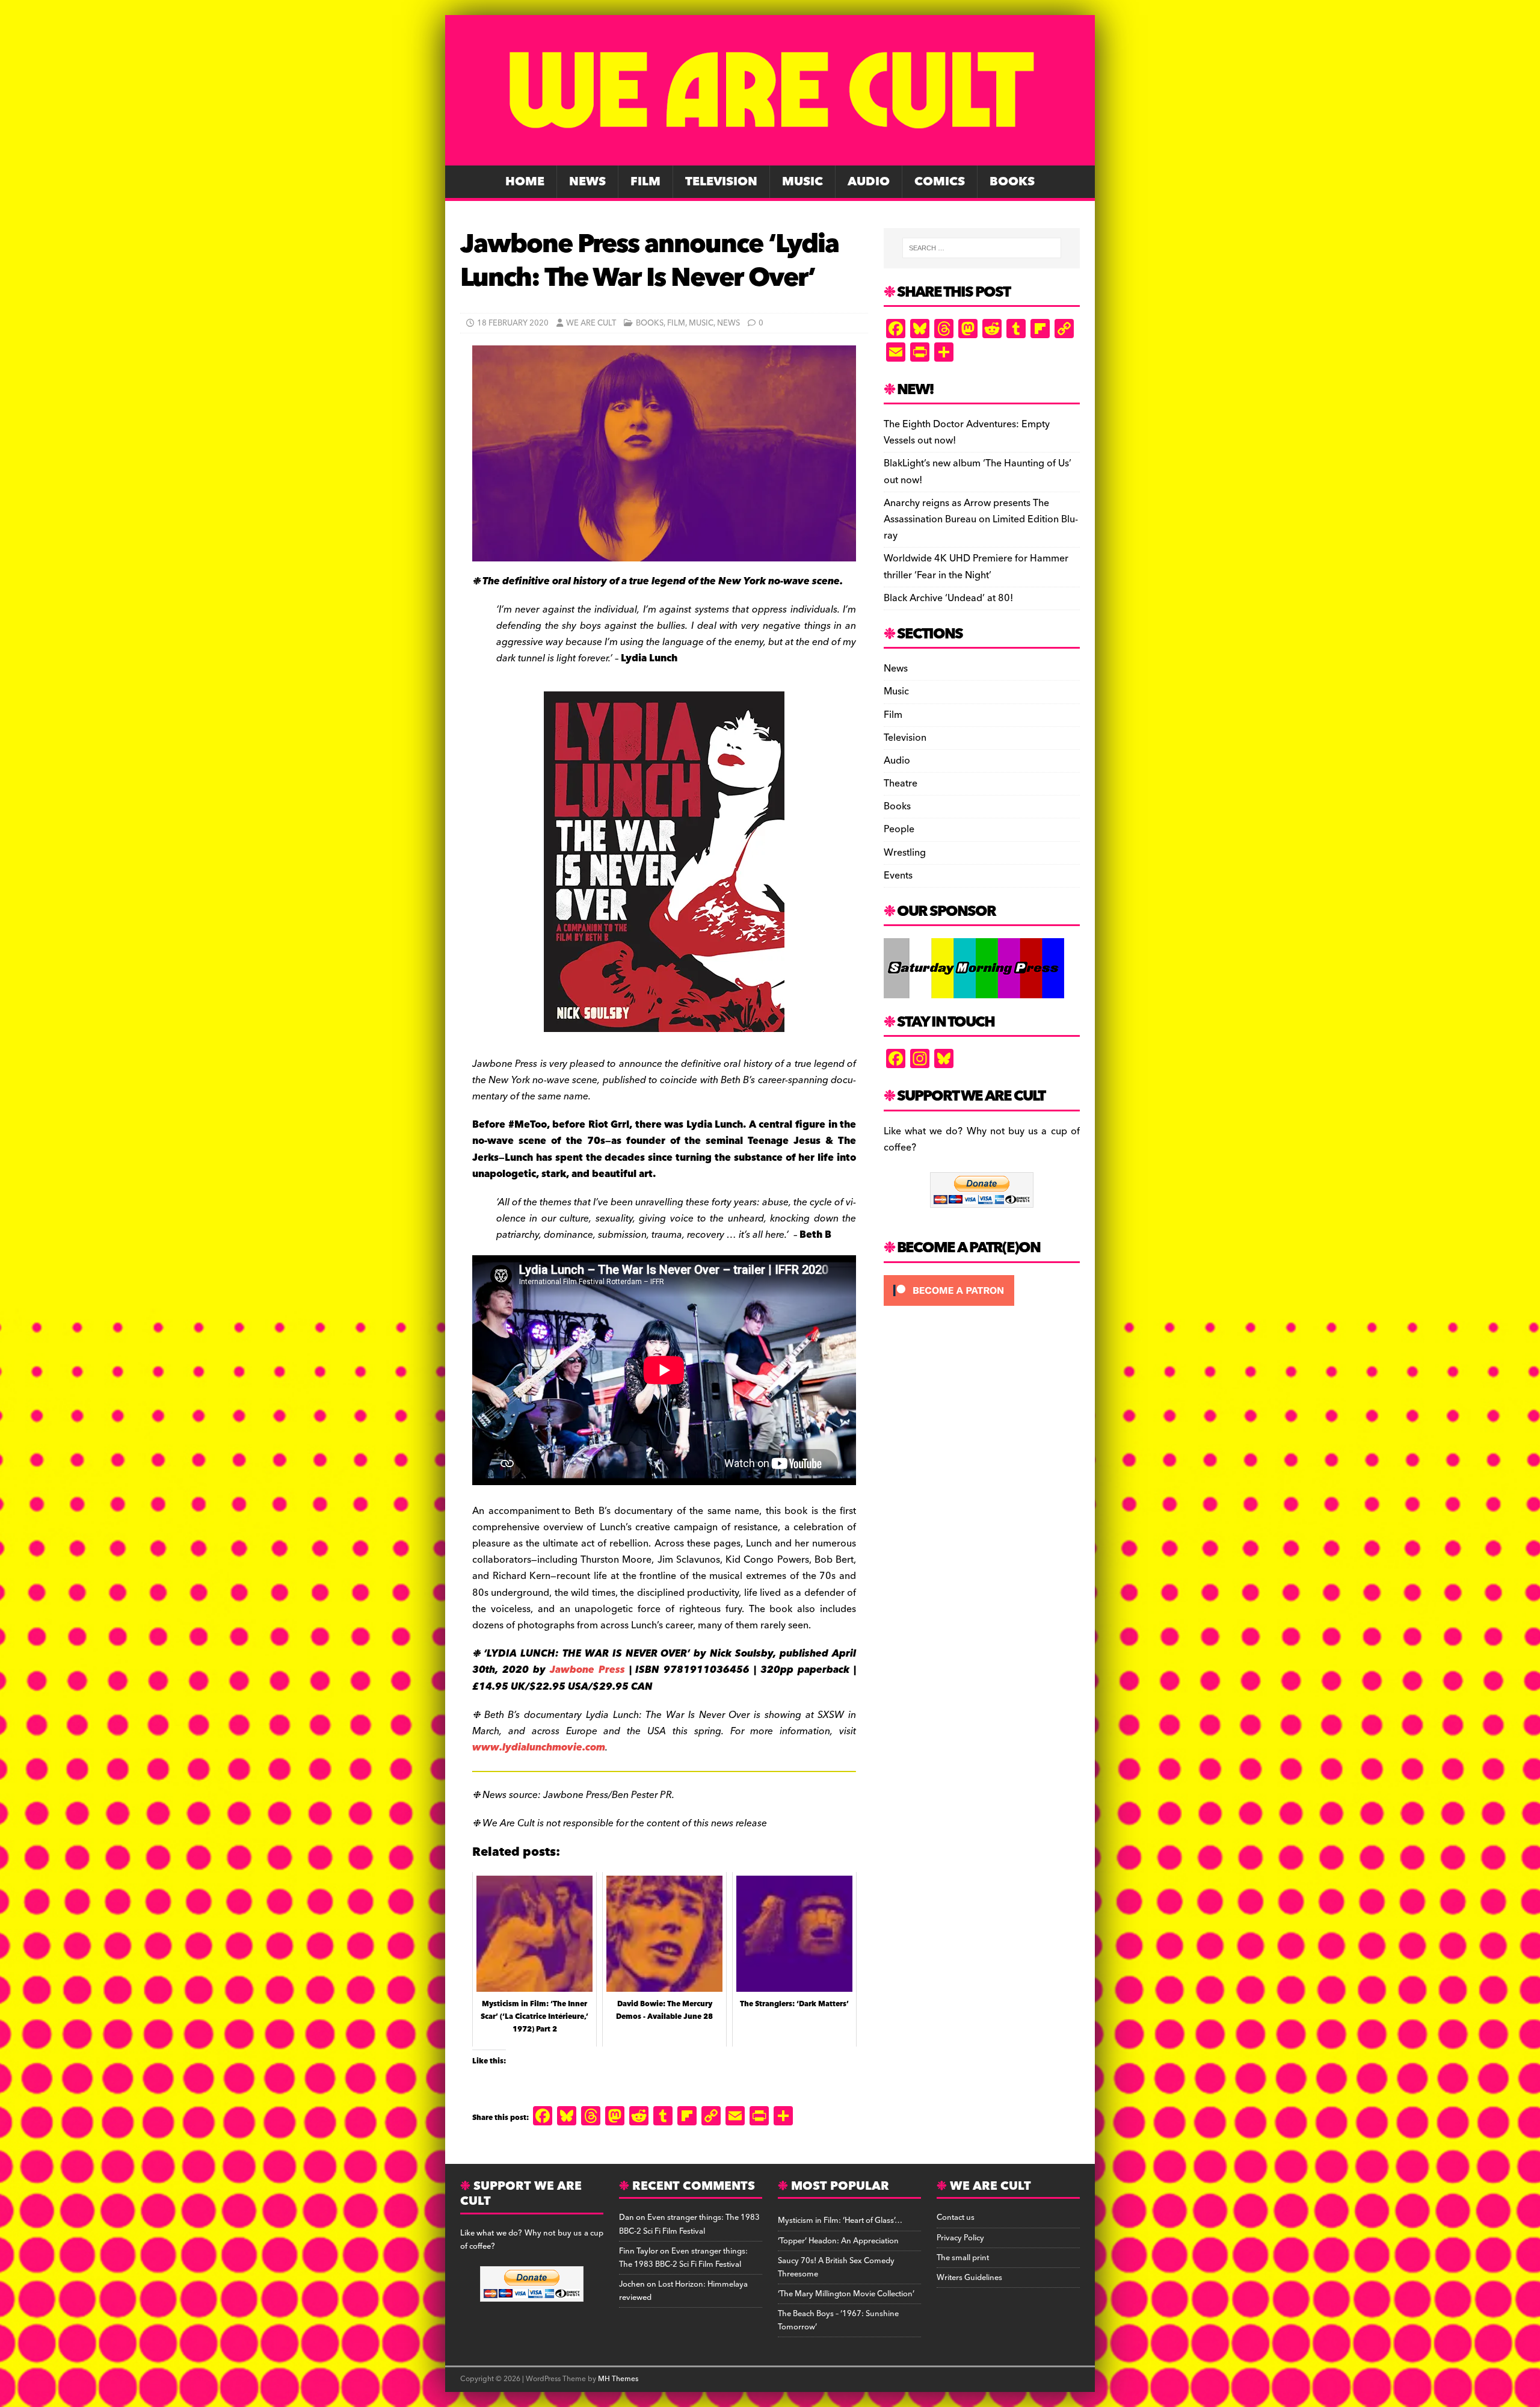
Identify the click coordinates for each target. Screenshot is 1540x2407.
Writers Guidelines (969, 2278)
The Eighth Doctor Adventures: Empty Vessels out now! (967, 432)
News (587, 182)
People (899, 829)
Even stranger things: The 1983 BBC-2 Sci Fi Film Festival (689, 2224)
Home (525, 182)
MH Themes (618, 2379)
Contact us (956, 2217)
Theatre (901, 783)
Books (1012, 182)
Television (721, 182)
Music (802, 182)
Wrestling (905, 853)
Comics (940, 182)
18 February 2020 (513, 323)
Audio (869, 182)
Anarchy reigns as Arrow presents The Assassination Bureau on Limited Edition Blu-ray (981, 519)
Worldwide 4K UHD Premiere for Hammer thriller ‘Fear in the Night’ (976, 567)
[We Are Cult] (770, 157)
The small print (963, 2258)
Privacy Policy (960, 2238)
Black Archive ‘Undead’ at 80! (948, 598)
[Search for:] (982, 248)
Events (898, 876)
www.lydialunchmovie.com (539, 1747)
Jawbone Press (587, 1670)
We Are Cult (591, 323)
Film (645, 182)
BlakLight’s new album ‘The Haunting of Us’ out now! (978, 471)
